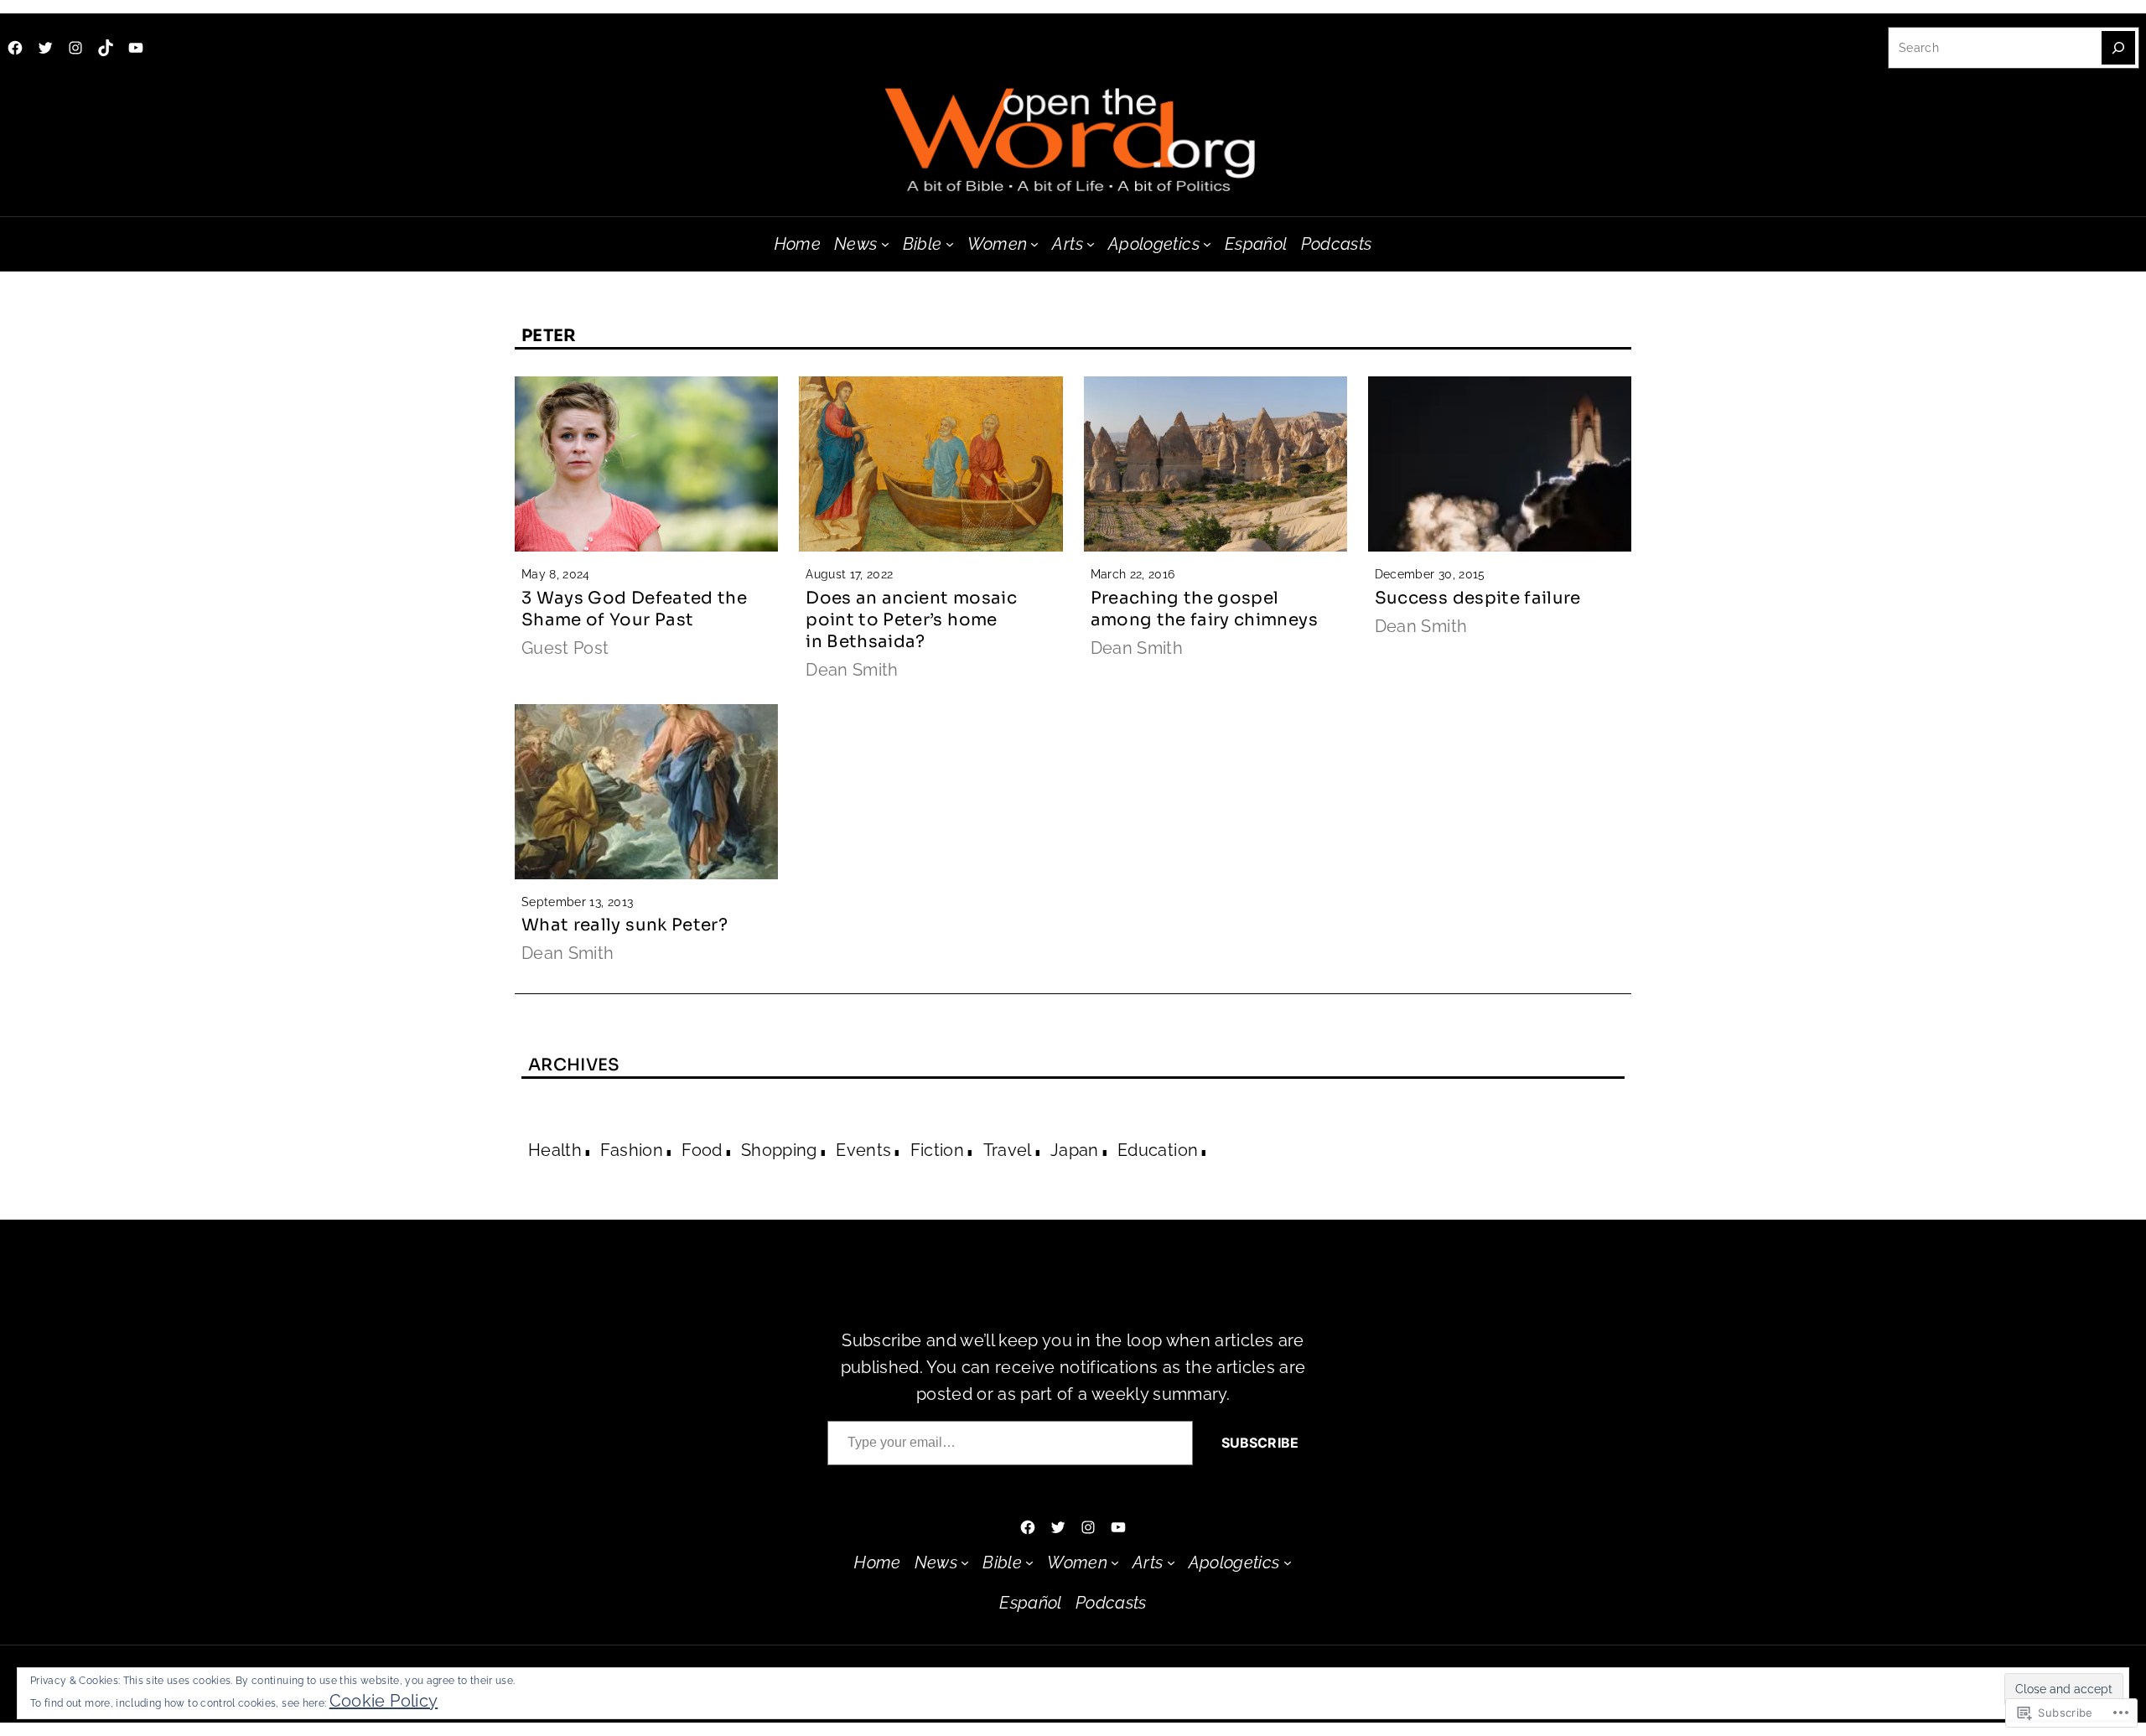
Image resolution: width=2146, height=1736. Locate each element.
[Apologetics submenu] (1207, 244)
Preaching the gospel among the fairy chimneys (1204, 609)
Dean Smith (852, 670)
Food (702, 1150)
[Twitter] (45, 48)
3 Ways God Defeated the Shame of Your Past (634, 609)
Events (863, 1150)
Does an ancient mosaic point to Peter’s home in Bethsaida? (911, 620)
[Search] (2118, 48)
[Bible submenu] (950, 244)
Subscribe (1260, 1443)
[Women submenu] (1034, 244)
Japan (1075, 1150)
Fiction (937, 1150)
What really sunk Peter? (625, 925)
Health (555, 1150)
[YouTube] (136, 48)
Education (1158, 1150)
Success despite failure (1478, 598)
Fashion (631, 1150)
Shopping (779, 1150)
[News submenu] (885, 244)
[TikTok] (106, 48)
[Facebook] (15, 48)
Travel (1008, 1150)
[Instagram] (75, 48)
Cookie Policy (384, 1701)
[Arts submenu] (1091, 244)
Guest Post (565, 648)
